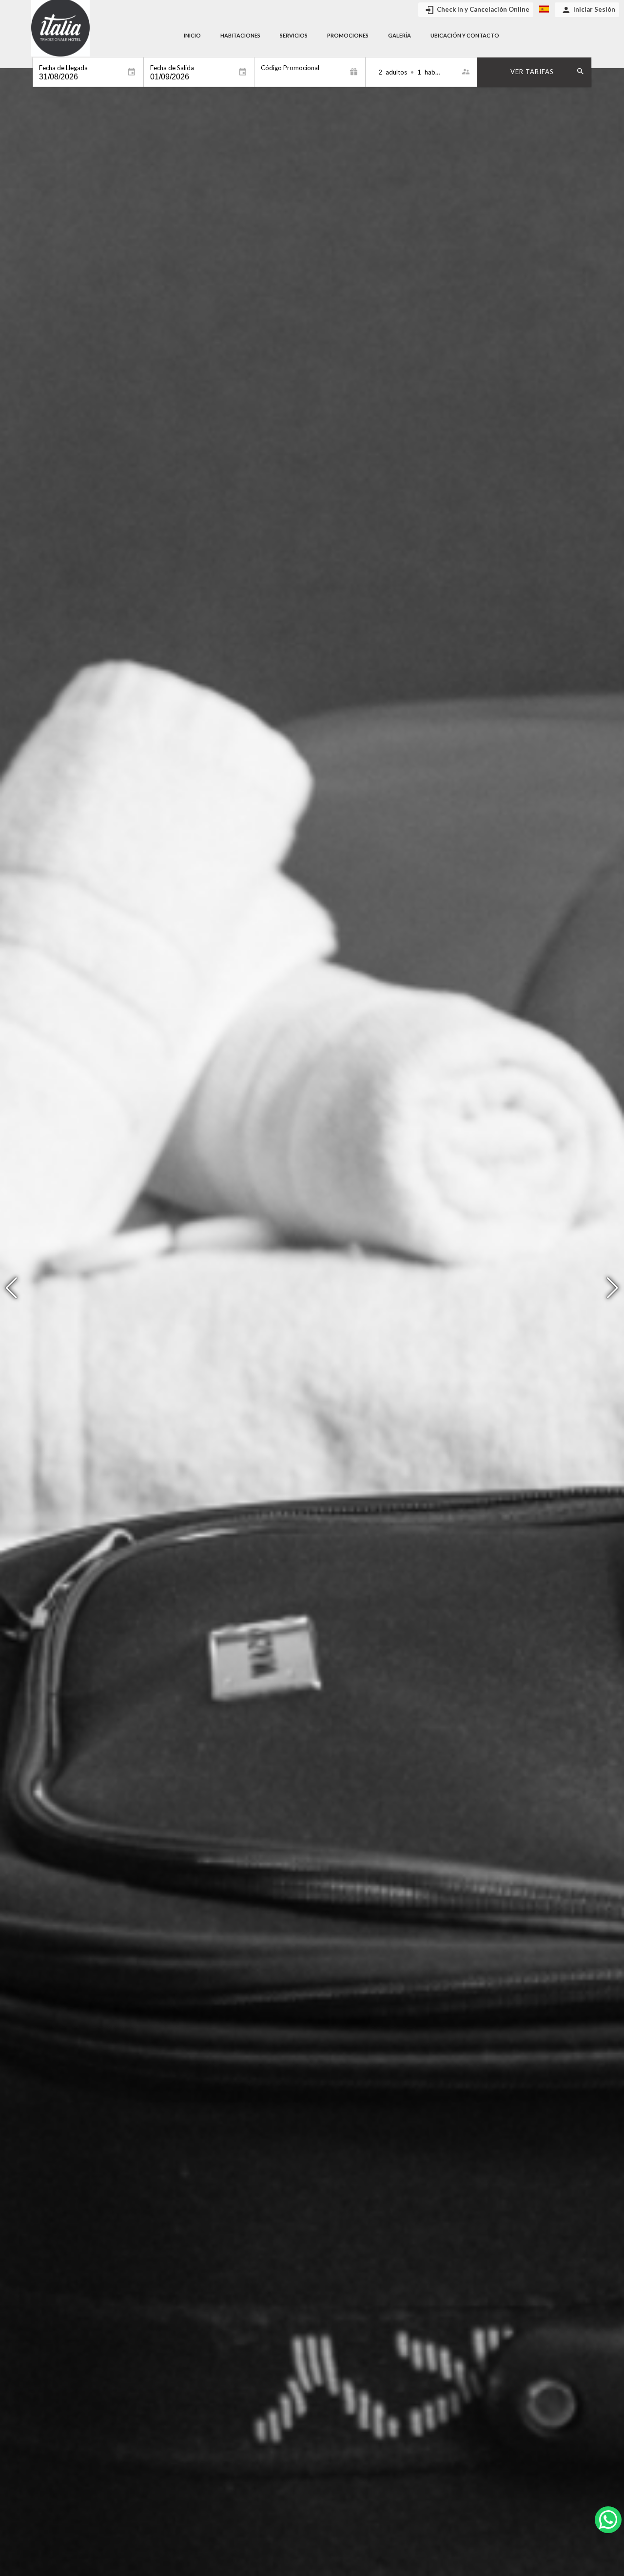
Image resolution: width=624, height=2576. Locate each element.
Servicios (294, 35)
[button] (613, 1288)
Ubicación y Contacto (465, 35)
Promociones (348, 35)
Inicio (192, 35)
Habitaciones (240, 35)
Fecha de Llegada (63, 68)
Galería (400, 35)
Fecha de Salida (172, 68)
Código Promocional (290, 68)
